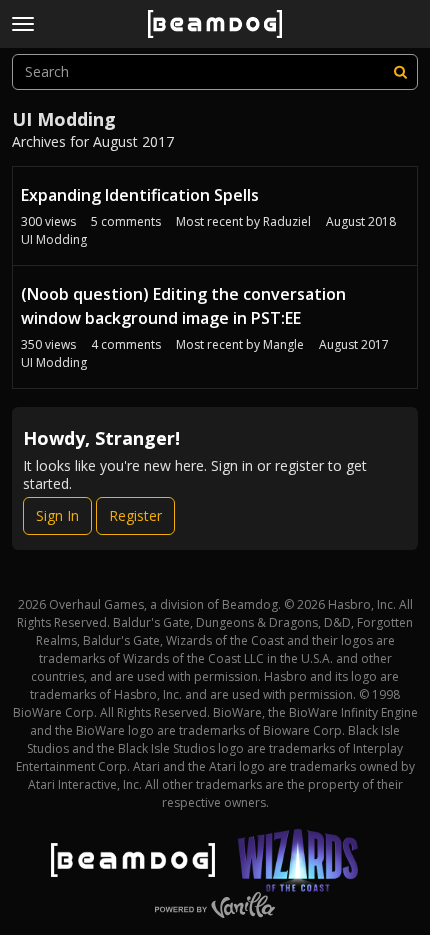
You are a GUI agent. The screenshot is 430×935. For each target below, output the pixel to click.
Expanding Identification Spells (140, 195)
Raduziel (287, 221)
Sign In (57, 515)
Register (135, 515)
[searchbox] (215, 72)
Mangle (283, 344)
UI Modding (54, 239)
